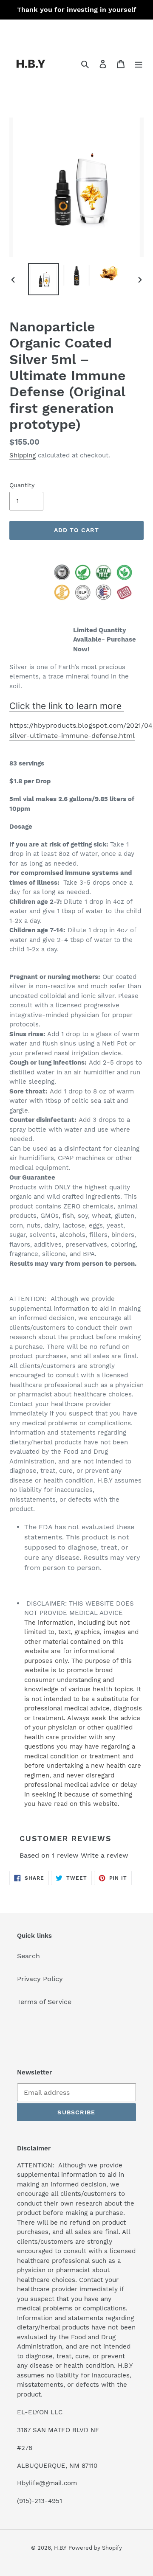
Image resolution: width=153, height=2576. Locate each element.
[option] (43, 279)
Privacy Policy (40, 1979)
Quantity (22, 485)
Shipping (23, 455)
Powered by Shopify (95, 2548)
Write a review (105, 1855)
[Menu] (139, 64)
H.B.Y (60, 2548)
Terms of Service (44, 2002)
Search (28, 1956)
